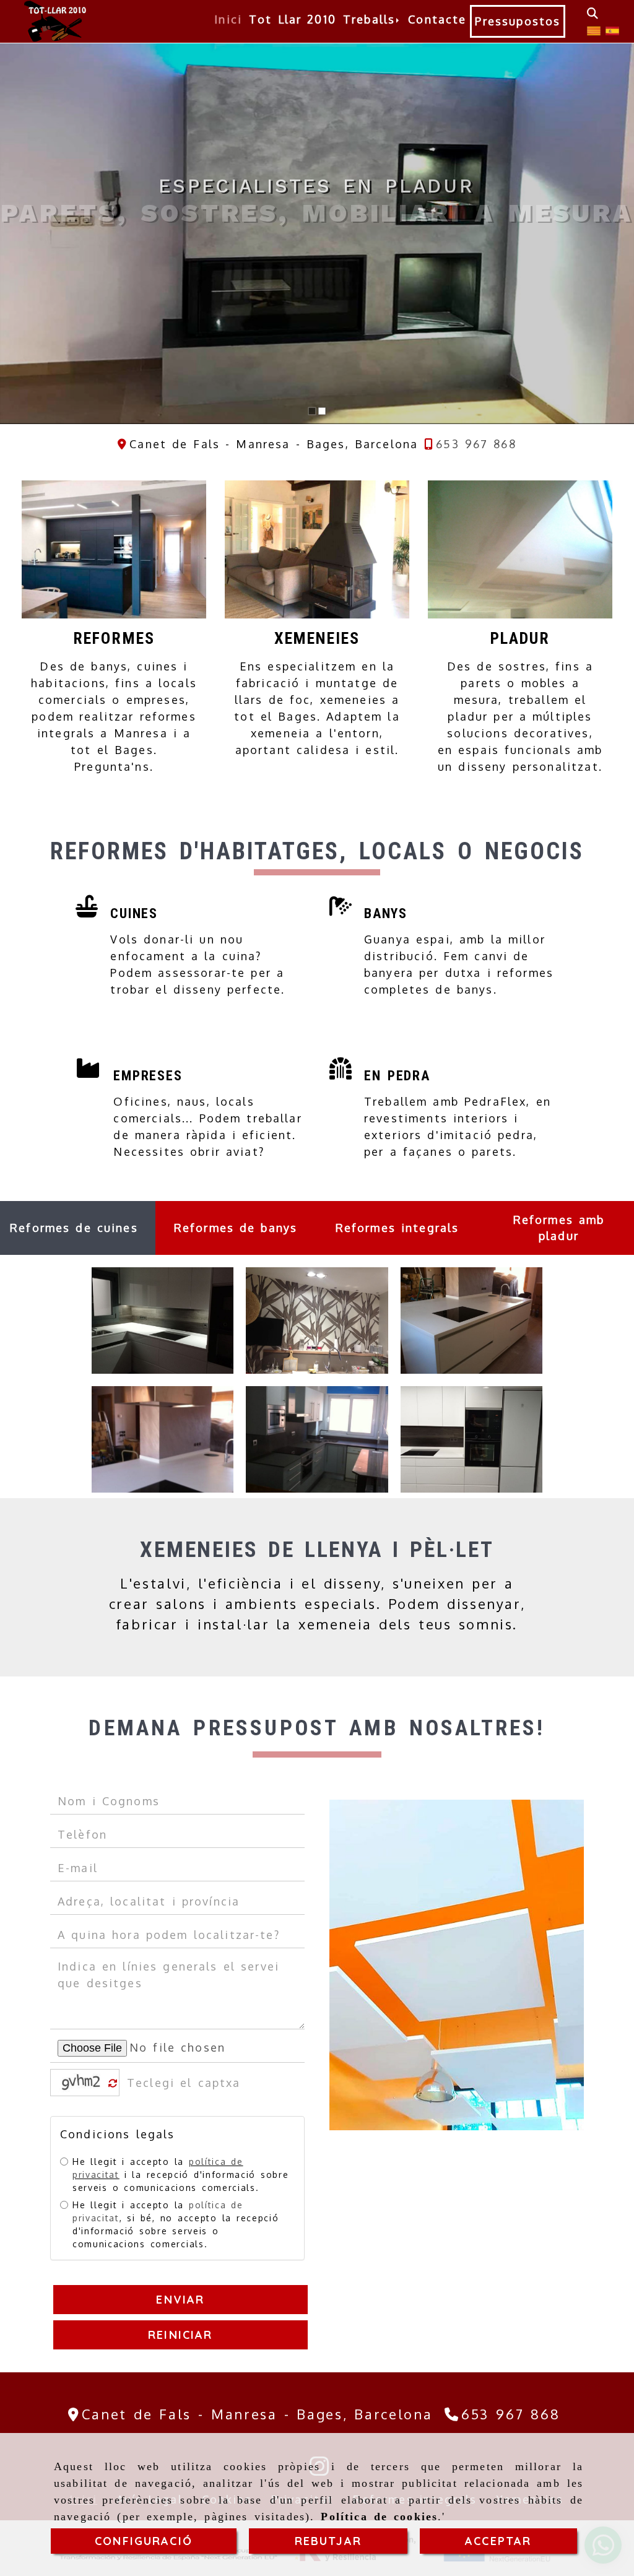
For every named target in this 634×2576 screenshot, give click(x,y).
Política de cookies (379, 2517)
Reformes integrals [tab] (397, 1228)
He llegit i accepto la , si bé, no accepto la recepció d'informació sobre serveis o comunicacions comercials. (176, 2224)
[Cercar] (593, 13)
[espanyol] (612, 30)
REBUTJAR (328, 2541)
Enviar (181, 2300)
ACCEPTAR (498, 2541)
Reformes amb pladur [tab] (559, 1228)
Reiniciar (180, 2335)
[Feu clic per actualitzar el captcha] (113, 2084)
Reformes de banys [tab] (236, 1228)
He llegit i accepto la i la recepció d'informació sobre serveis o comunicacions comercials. (180, 2175)
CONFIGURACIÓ (144, 2541)
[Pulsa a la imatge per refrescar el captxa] (82, 2083)
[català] (594, 30)
